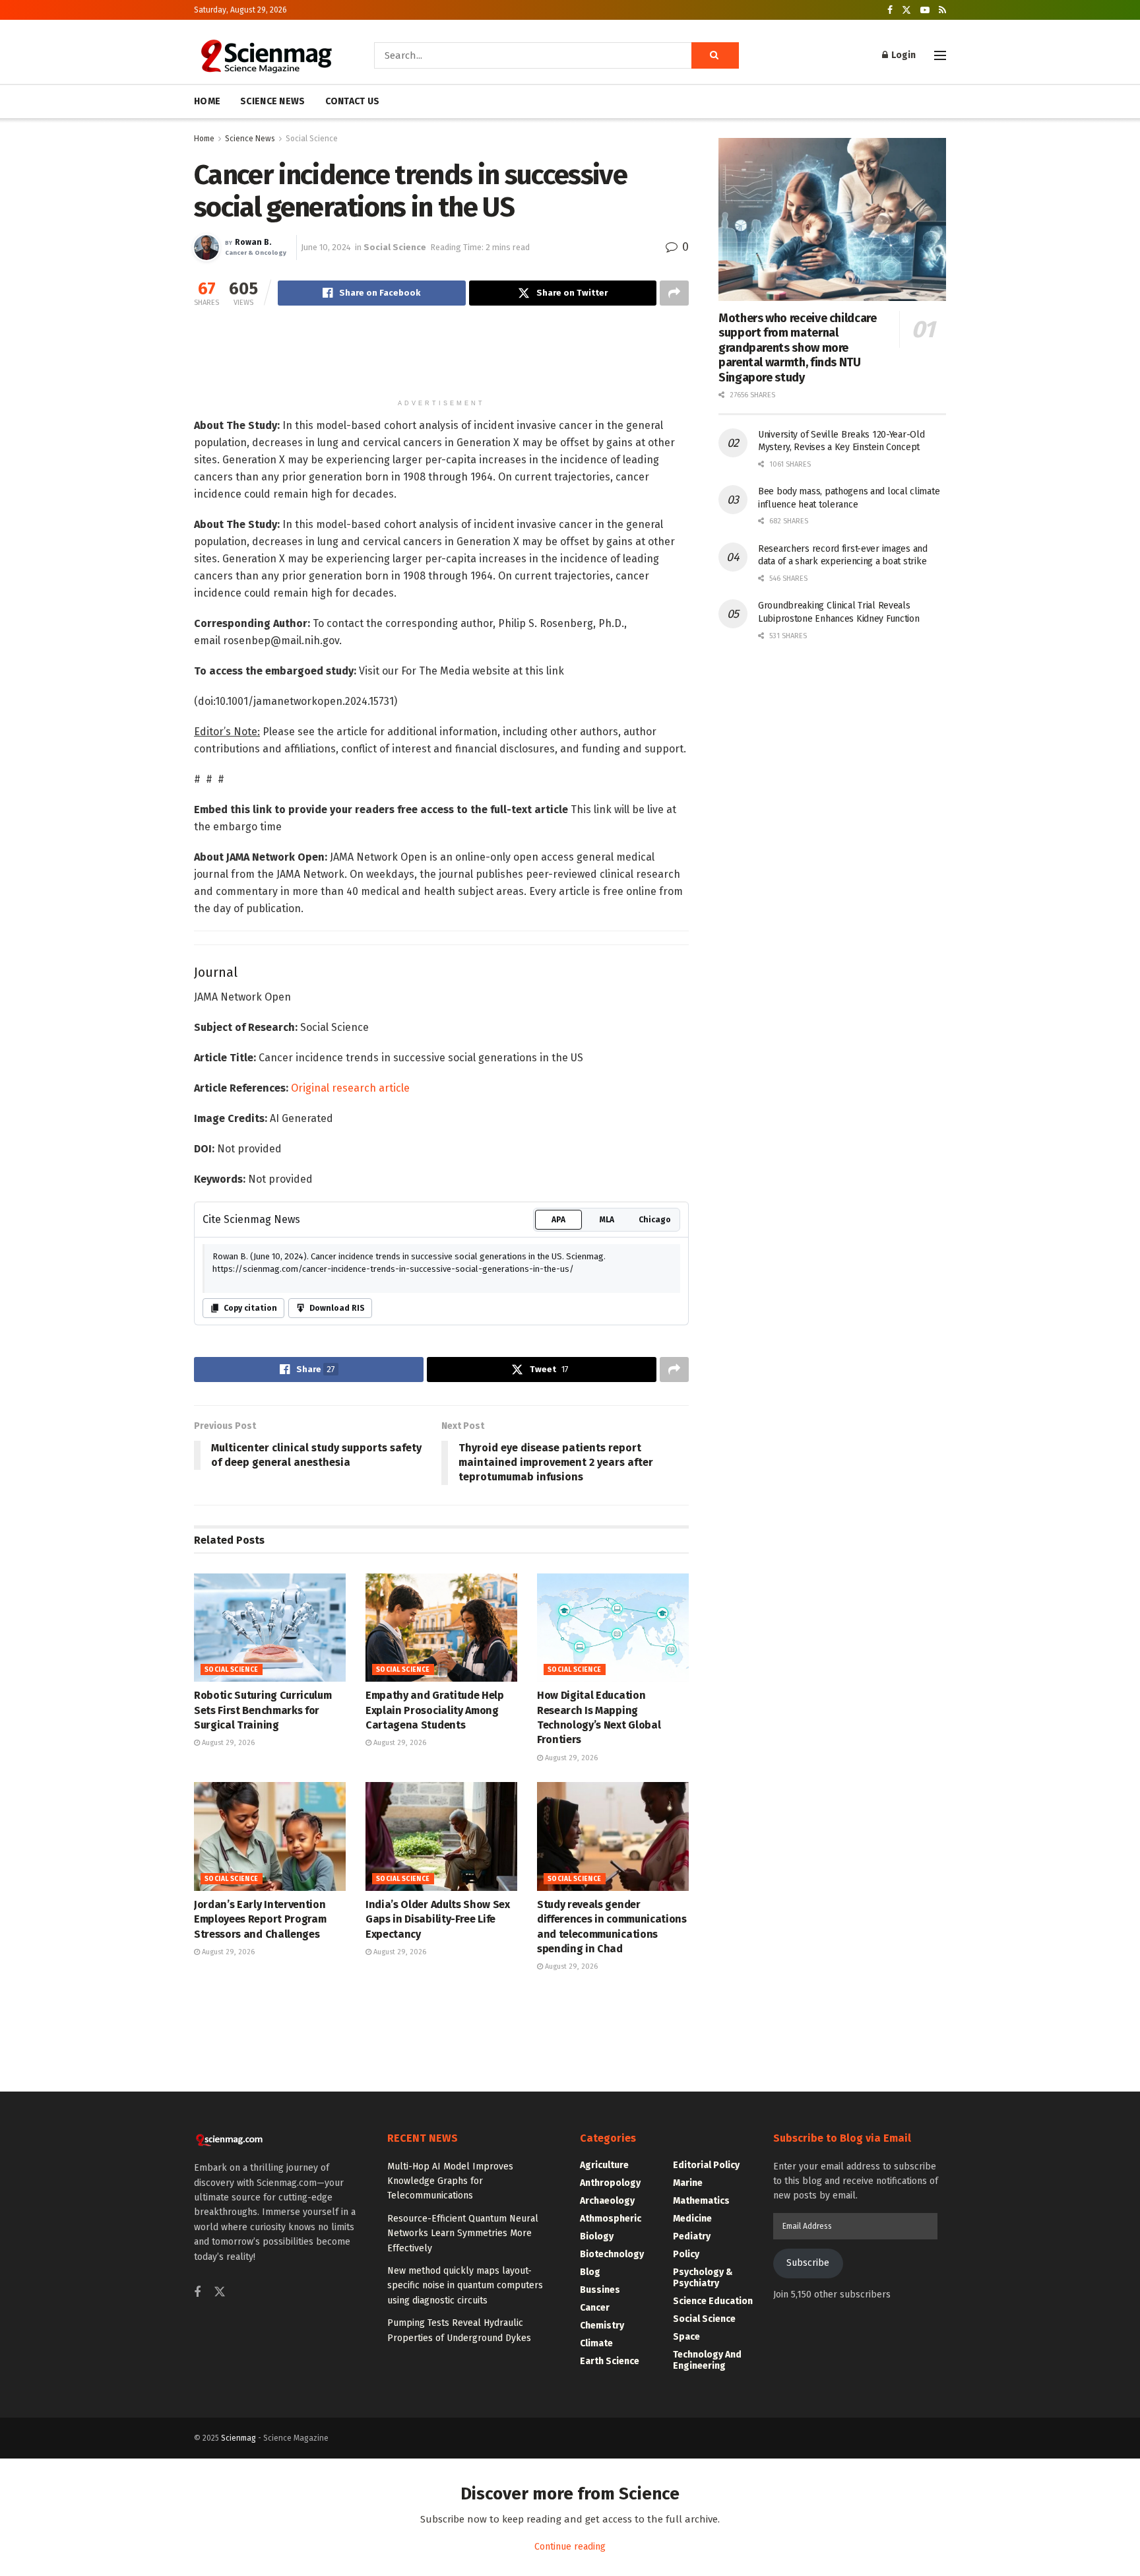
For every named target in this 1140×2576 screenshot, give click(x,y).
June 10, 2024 (326, 247)
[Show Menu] (940, 55)
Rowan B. (253, 243)
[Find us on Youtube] (925, 10)
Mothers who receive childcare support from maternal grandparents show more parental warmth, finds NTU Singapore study (798, 348)
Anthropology (610, 2563)
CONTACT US (353, 101)
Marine (688, 2563)
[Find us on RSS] (942, 10)
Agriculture (604, 2545)
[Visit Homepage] (266, 55)
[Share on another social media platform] (674, 293)
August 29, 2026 (227, 2123)
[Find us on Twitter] (906, 10)
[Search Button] (715, 55)
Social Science (312, 139)
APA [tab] (558, 1600)
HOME (207, 101)
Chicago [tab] (655, 1600)
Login (902, 55)
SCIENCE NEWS (272, 101)
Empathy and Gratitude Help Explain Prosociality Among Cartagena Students (435, 2090)
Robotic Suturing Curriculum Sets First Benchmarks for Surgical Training (263, 2090)
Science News (250, 139)
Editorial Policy (706, 2545)
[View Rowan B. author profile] (206, 248)
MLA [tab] (607, 1600)
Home (204, 139)
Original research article (350, 1468)
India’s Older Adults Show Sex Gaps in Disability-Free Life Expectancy (438, 2299)
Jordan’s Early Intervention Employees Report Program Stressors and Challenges (260, 2299)
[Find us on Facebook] (890, 10)
